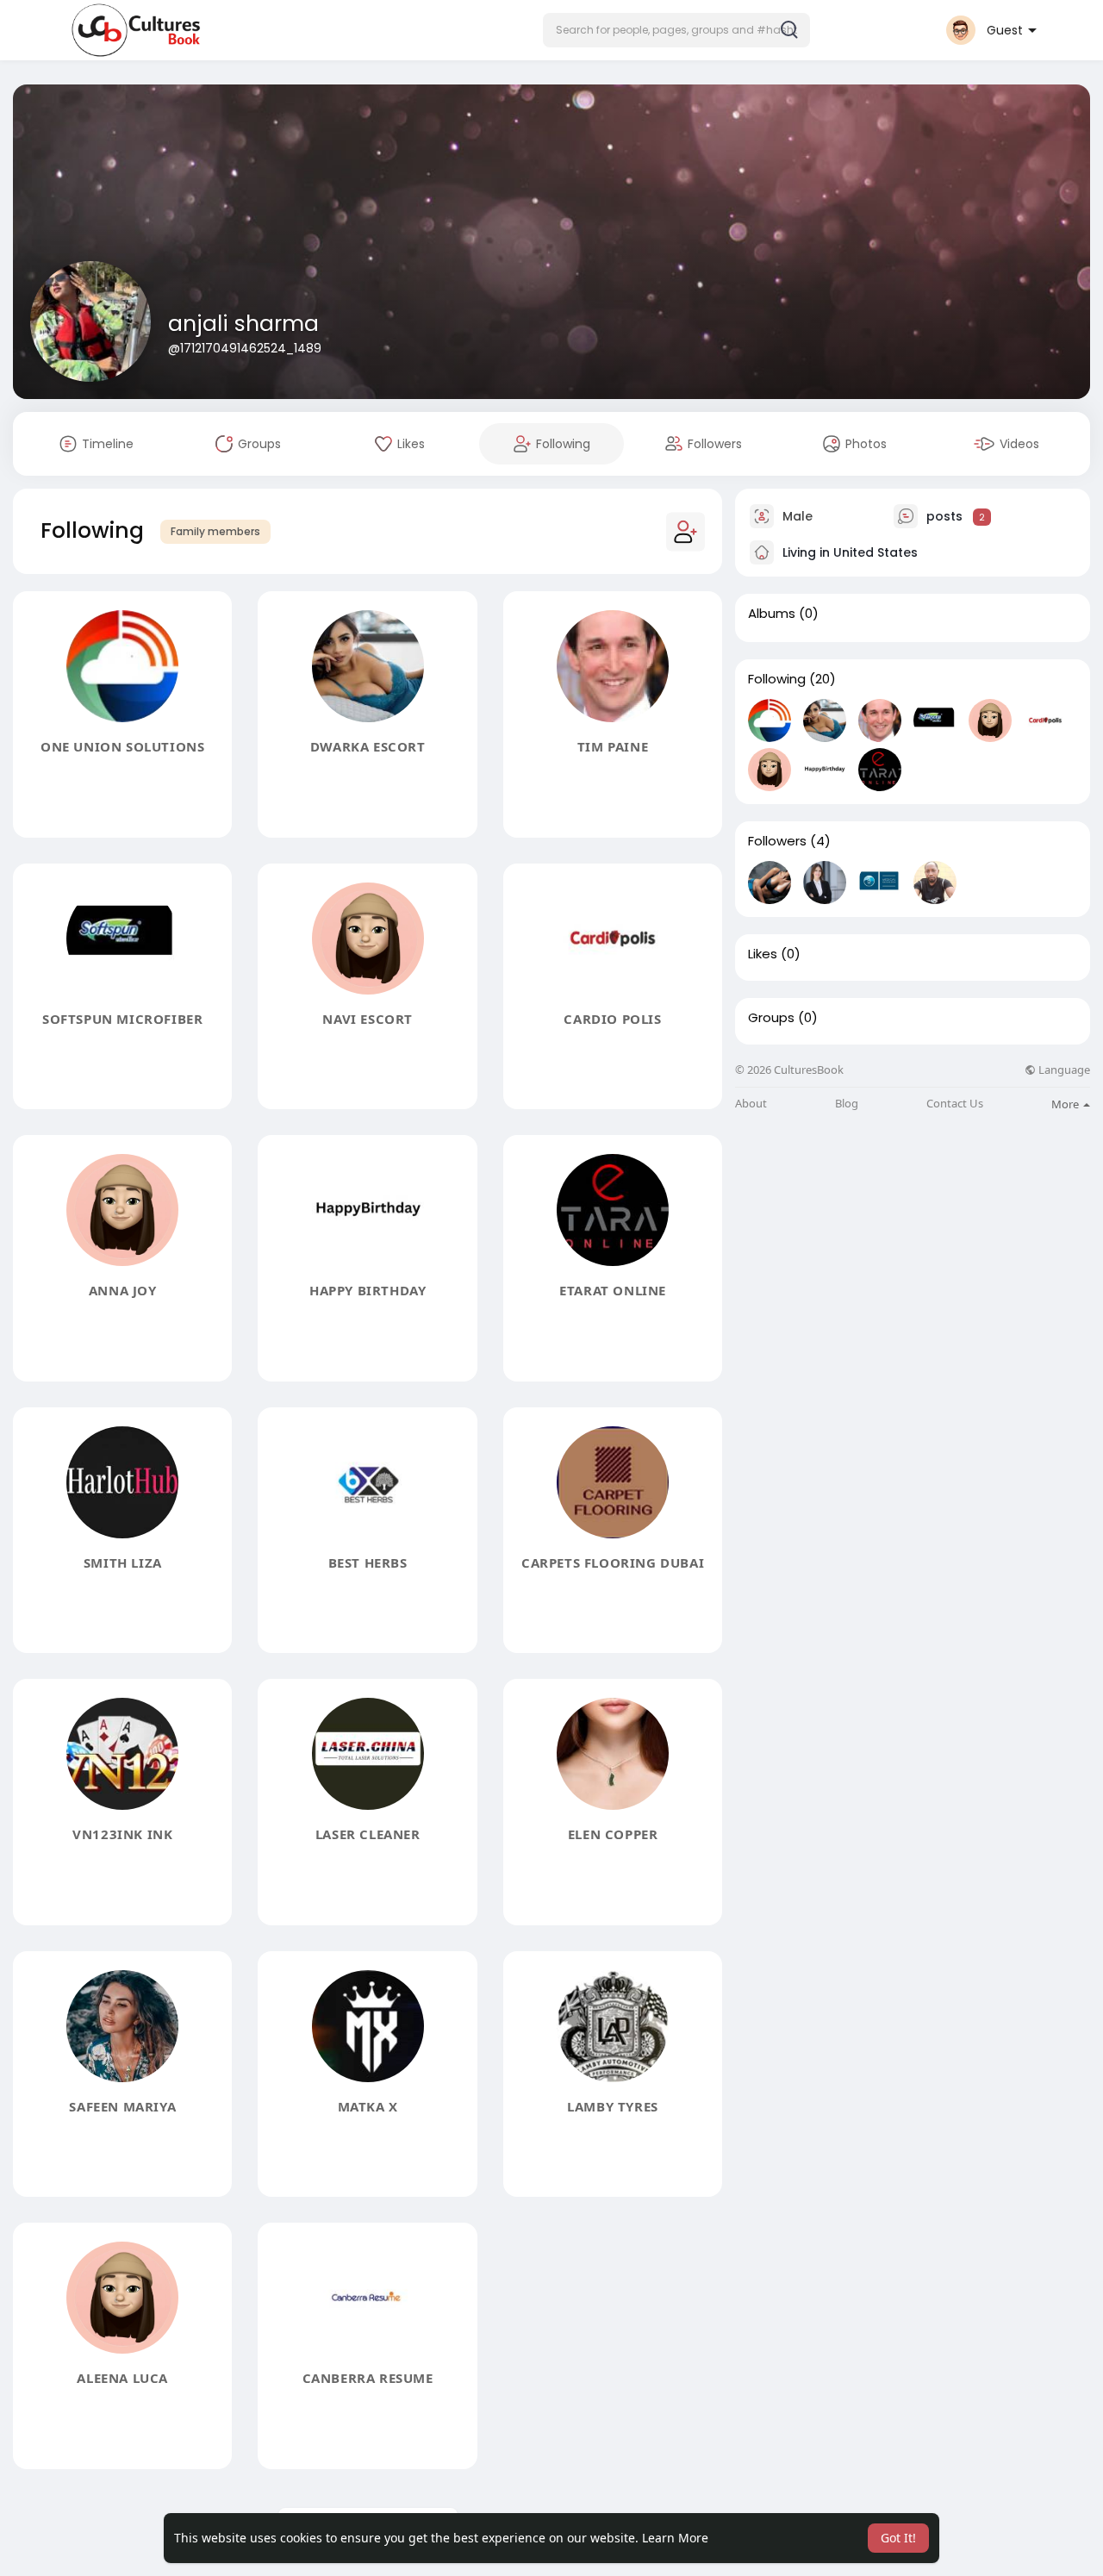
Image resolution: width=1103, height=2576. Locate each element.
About (751, 1104)
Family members (215, 531)
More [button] (1066, 1104)
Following (777, 679)
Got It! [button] (898, 2538)
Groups (771, 1018)
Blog (847, 1104)
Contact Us (955, 1104)
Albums (772, 614)
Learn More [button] (675, 2538)
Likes (763, 954)
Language (1063, 1070)
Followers (777, 841)
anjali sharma (243, 324)
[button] (676, 30)
